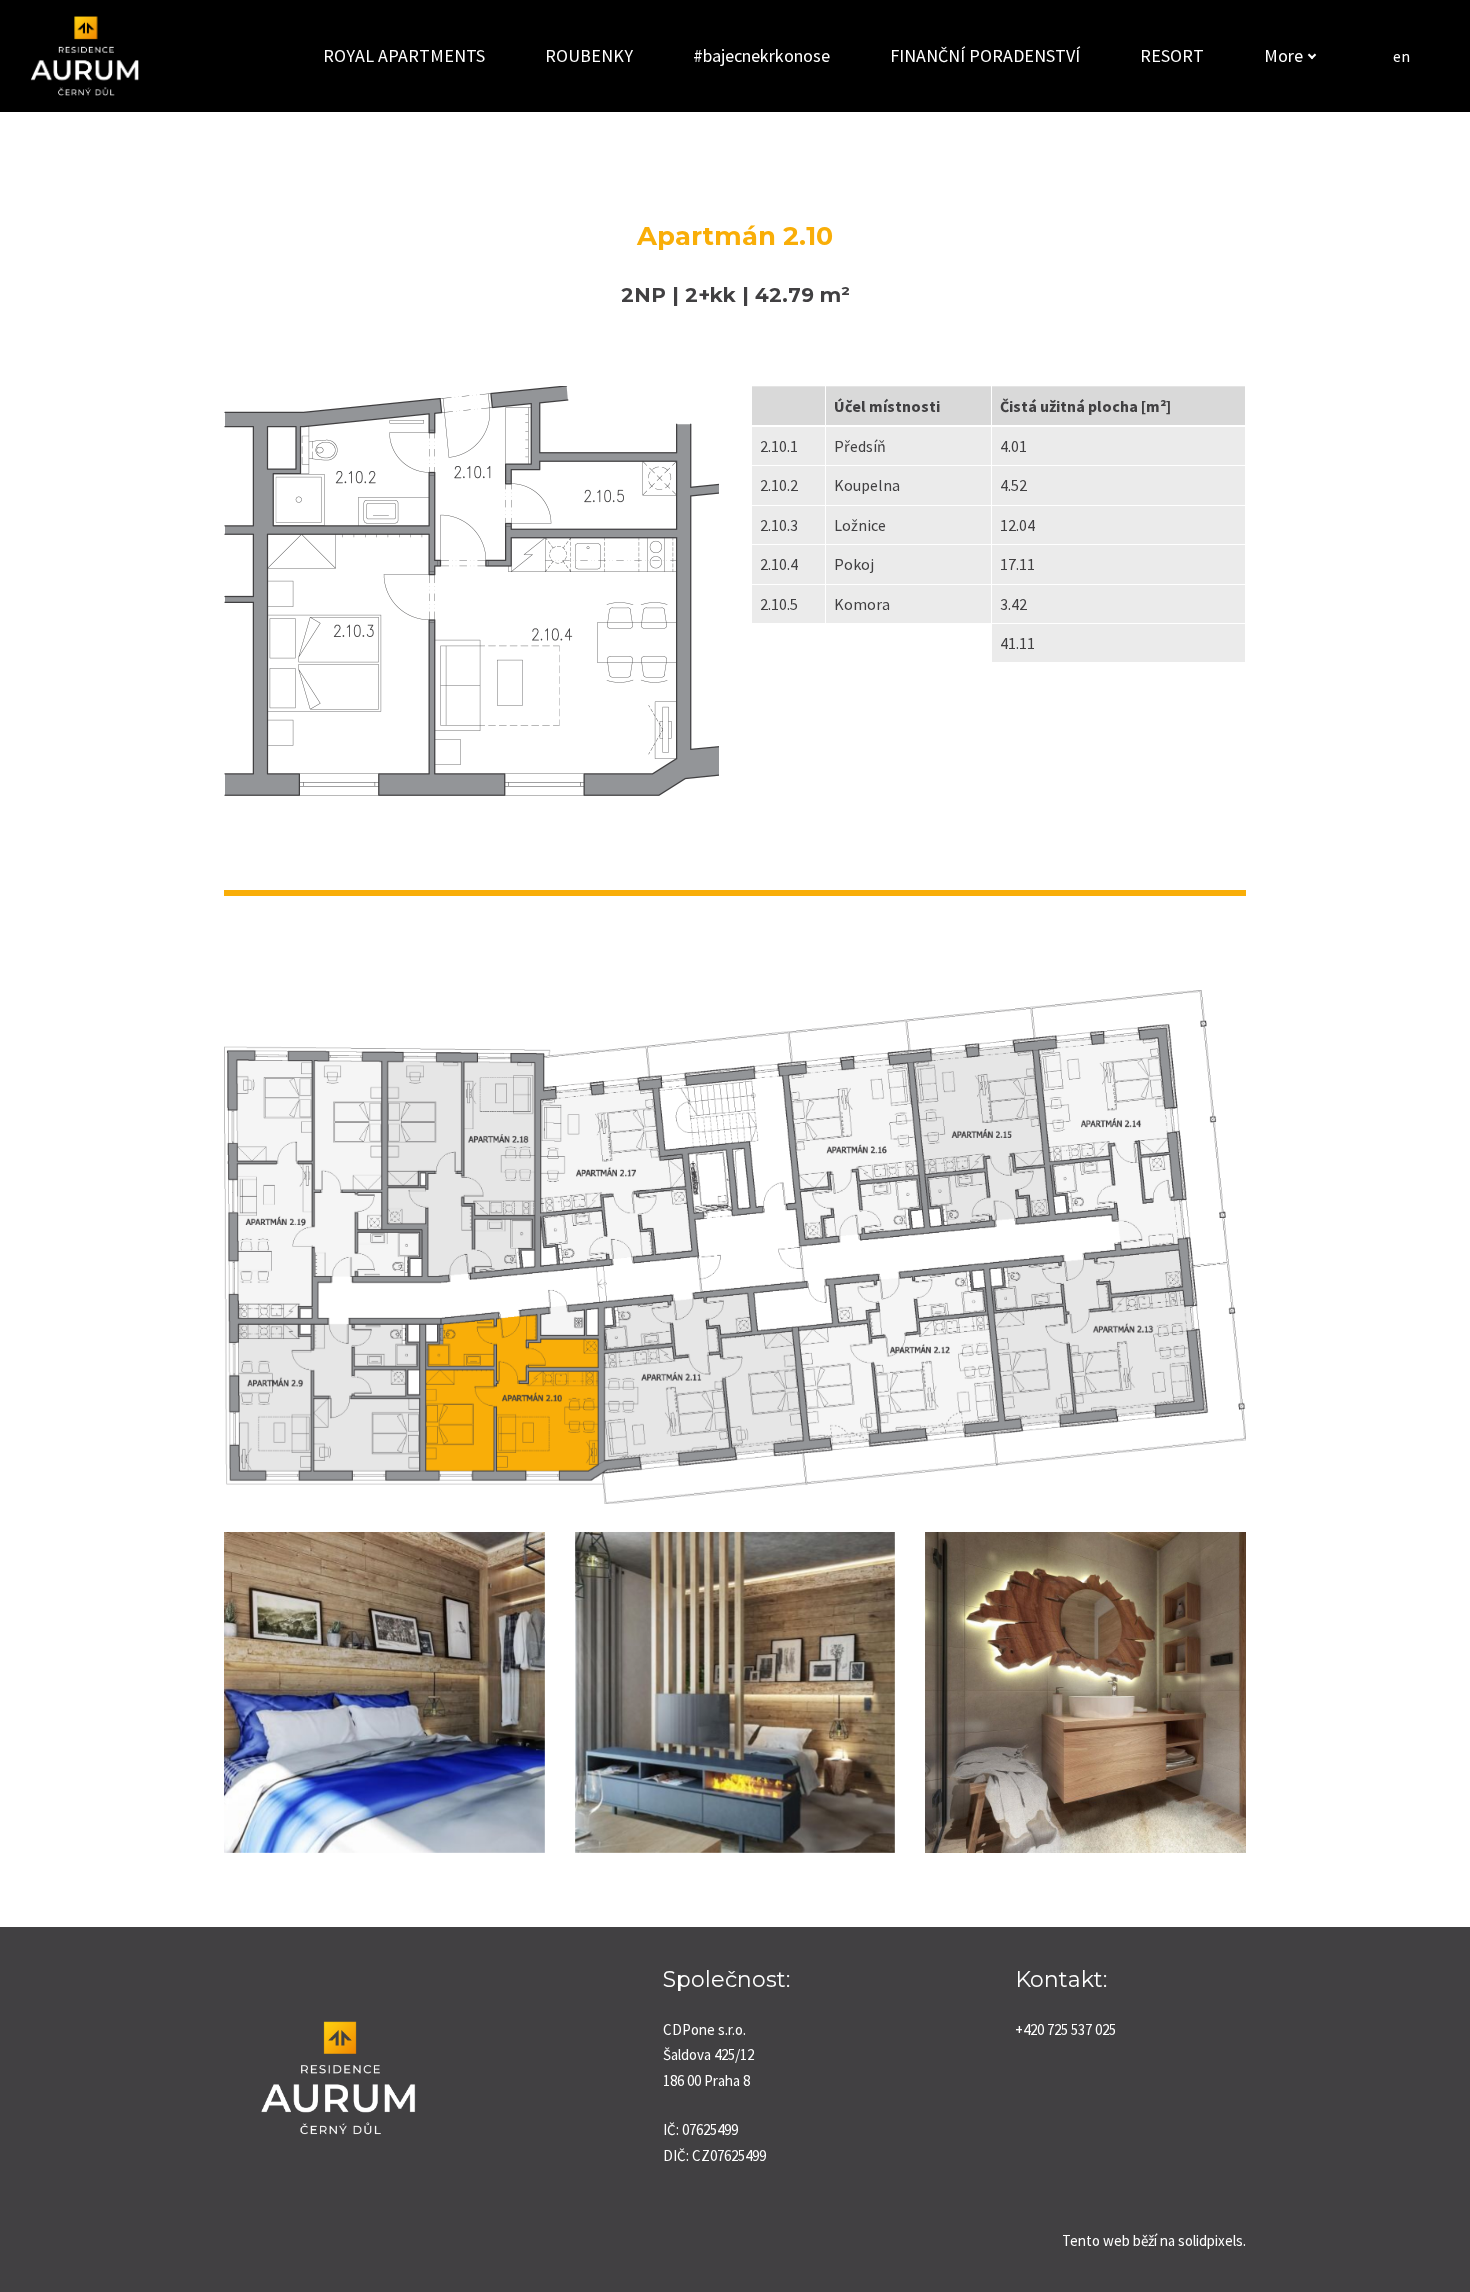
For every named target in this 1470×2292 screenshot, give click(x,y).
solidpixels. (1212, 2240)
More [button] (1283, 55)
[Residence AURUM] (84, 56)
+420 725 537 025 (1065, 2029)
